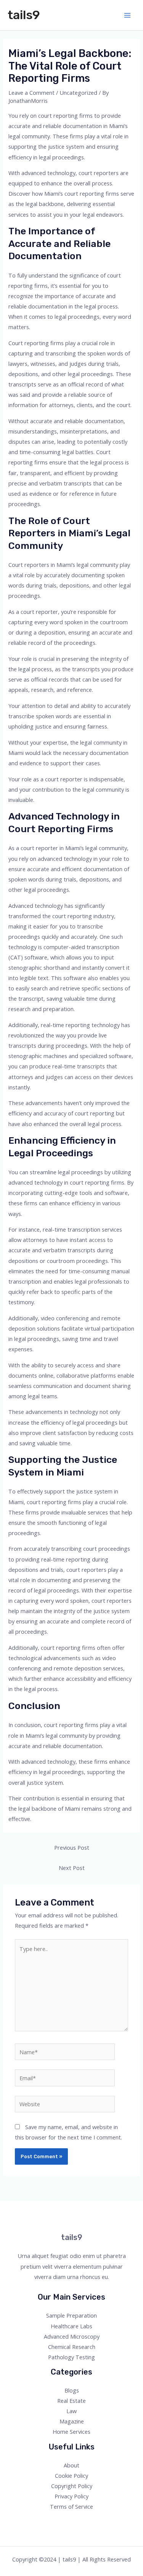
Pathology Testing (71, 2357)
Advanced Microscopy (72, 2336)
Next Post (72, 1868)
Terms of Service (71, 2506)
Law (71, 2411)
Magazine (72, 2421)
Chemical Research (72, 2347)
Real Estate (71, 2401)
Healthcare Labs (71, 2326)
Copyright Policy (72, 2486)
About (71, 2465)
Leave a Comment (31, 93)
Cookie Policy (71, 2475)
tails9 (24, 15)
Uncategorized (78, 93)
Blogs (72, 2390)
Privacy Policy (71, 2496)
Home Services (71, 2432)
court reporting (58, 115)
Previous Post (72, 1847)
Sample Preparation (71, 2315)
